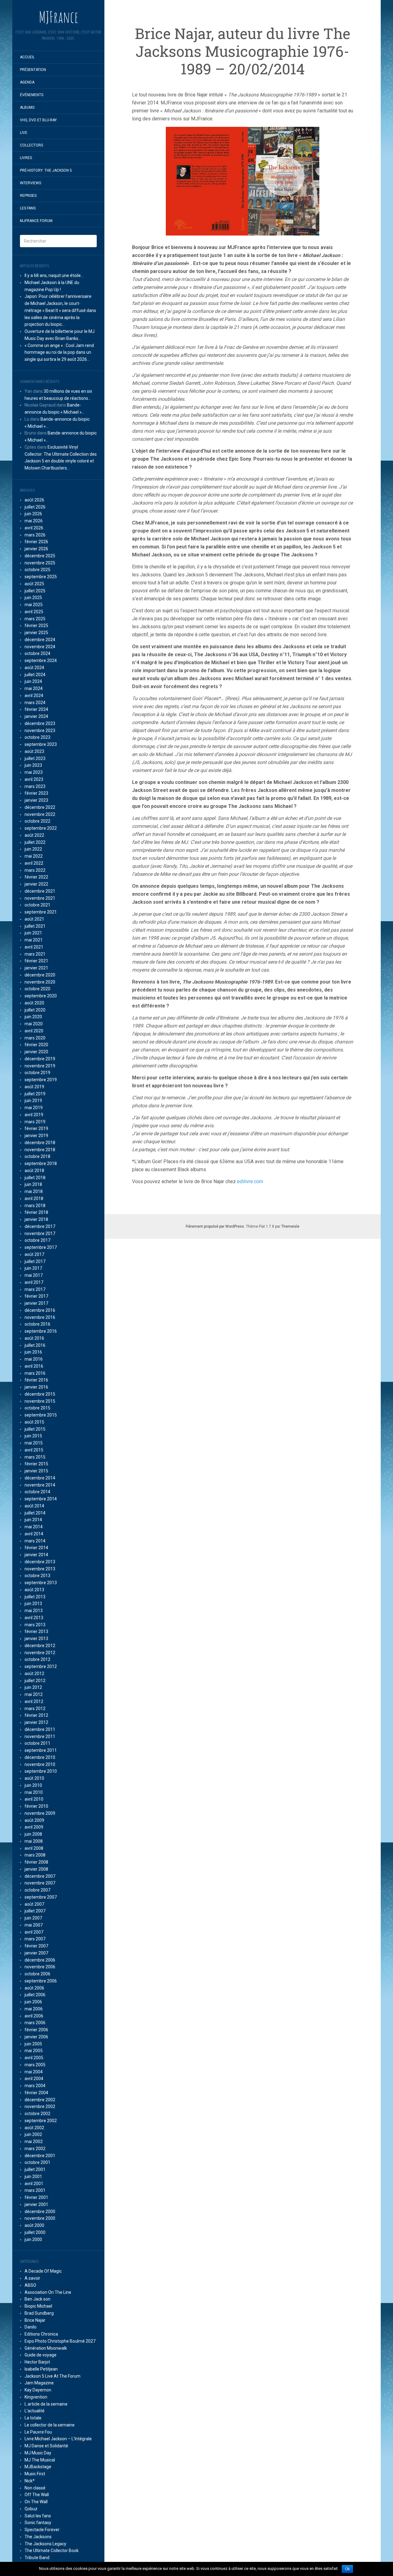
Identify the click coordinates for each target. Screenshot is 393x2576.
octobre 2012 (37, 1659)
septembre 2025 (41, 577)
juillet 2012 (35, 1681)
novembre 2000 (40, 2218)
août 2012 (34, 1674)
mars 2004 (35, 2086)
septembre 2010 (41, 1771)
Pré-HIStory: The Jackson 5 (46, 170)
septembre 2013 (41, 1583)
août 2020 (34, 1003)
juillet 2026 (35, 507)
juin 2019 (33, 1101)
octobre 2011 (37, 1743)
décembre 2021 (40, 891)
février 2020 (36, 1045)
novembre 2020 (40, 982)
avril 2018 (34, 1198)
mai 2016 (34, 1359)
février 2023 (36, 793)
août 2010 (34, 1778)
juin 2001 (33, 2177)
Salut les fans (38, 2516)
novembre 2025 (40, 563)
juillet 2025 (35, 591)
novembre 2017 (40, 1233)
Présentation (33, 70)
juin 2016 (33, 1352)
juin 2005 (33, 2044)
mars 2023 (35, 786)
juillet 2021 (35, 926)
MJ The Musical (40, 2460)
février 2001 (36, 2197)
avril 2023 (34, 779)
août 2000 (34, 2225)
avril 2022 (34, 863)
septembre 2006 (41, 1981)
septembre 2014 (41, 1499)
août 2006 (34, 1988)
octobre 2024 (37, 653)
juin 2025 (33, 598)
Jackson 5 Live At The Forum (53, 2376)
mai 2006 (34, 2009)
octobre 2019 (37, 1073)
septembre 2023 (41, 744)
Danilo (31, 2327)
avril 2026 (34, 528)
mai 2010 (34, 1792)
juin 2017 (33, 1268)
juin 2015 (33, 1436)
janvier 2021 (36, 968)
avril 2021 (34, 947)
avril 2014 (34, 1534)
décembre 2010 (40, 1757)
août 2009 (34, 1820)
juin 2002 (33, 2134)
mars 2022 (35, 870)
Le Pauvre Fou (38, 2432)
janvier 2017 (36, 1303)
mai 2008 (34, 1841)
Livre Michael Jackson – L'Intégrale (58, 2439)
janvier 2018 (36, 1219)
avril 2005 (34, 2058)
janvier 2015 (36, 1471)
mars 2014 (35, 1541)
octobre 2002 (37, 2114)
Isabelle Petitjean (41, 2369)
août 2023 (34, 751)
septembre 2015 (41, 1415)
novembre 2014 (40, 1485)
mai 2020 (34, 1024)
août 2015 (34, 1422)
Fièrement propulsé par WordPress (215, 1226)
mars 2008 (35, 1855)
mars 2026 (35, 535)
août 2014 (34, 1506)
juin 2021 (33, 933)
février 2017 (36, 1296)
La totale (33, 2418)
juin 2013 (33, 1604)
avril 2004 (34, 2079)
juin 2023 (33, 765)
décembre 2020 (40, 975)
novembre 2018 (40, 1150)
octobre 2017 (37, 1240)
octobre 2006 (37, 1974)
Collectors (31, 145)
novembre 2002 (40, 2106)
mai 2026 (34, 521)
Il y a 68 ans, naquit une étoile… (54, 275)
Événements (32, 95)
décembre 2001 (40, 2156)
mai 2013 (34, 1611)
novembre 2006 (40, 1967)
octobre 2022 (37, 821)
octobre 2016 (37, 1324)
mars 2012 (35, 1709)
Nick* (30, 2481)
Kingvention (36, 2397)
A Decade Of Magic (43, 2271)
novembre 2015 (40, 1401)
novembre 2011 (40, 1736)
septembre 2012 (41, 1666)
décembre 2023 (40, 723)
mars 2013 (35, 1625)
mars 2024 (35, 703)
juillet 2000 (35, 2232)
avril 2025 (34, 612)
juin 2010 (33, 1785)
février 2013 (36, 1631)
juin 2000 (33, 2239)
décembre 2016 (40, 1310)
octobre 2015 (37, 1408)
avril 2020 (34, 1031)
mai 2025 (34, 605)
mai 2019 (34, 1108)
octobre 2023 (37, 737)
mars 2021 (35, 954)
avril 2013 (34, 1618)
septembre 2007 (41, 1897)
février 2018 (36, 1212)
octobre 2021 (37, 905)
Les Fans (28, 208)
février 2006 (36, 2030)
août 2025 (34, 584)
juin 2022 (33, 849)
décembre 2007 (40, 1876)
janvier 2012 (36, 1722)
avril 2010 (34, 1799)
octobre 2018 (37, 1156)
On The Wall (36, 2502)
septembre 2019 (41, 1080)
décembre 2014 (40, 1478)
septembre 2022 (41, 828)
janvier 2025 (36, 633)
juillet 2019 (35, 1094)
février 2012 (36, 1715)
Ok (347, 2569)
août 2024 (34, 668)
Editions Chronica (41, 2334)
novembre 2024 (40, 647)
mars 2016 (35, 1373)
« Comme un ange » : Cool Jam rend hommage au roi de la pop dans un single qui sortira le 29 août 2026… (59, 353)
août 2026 (34, 500)
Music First (35, 2474)
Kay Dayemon (38, 2390)
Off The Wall (37, 2495)
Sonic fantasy (38, 2523)
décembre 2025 (40, 556)
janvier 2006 (36, 2037)
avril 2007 (34, 1932)
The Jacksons (38, 2537)
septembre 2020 (41, 996)
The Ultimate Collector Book (52, 2551)
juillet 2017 (35, 1261)
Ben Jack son (37, 2299)
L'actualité (35, 2411)
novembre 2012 (40, 1653)
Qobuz (31, 2509)
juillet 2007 (35, 1911)
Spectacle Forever (42, 2530)
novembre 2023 (40, 731)
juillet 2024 (35, 675)
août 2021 (34, 919)
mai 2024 (34, 688)
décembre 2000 (40, 2212)
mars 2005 (35, 2065)
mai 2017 (34, 1275)
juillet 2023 (35, 758)
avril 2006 (34, 2016)
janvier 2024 (36, 716)
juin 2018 (33, 1184)
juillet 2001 (35, 2169)
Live (24, 133)
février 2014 (36, 1548)
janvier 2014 (36, 1555)
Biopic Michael (38, 2306)
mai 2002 (34, 2141)
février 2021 (36, 961)
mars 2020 (35, 1038)
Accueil (27, 57)
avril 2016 (34, 1366)
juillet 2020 (35, 1010)
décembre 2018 (40, 1143)
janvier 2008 (36, 1869)
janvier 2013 (36, 1639)
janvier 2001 (36, 2204)
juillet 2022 (35, 842)
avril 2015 (34, 1450)
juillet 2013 (35, 1597)
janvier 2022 (36, 884)
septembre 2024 (41, 661)
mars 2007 (35, 1939)
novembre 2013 (40, 1569)
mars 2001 (35, 2190)
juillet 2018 (35, 1178)
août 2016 (34, 1338)
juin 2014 (33, 1520)
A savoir (32, 2278)
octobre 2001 (37, 2162)
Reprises (28, 196)
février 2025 (36, 625)
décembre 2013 (40, 1562)
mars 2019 (35, 1122)
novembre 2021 (40, 898)
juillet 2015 (35, 1429)
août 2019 (34, 1087)
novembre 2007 (40, 1883)
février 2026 (36, 542)
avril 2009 (34, 1827)
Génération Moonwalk (46, 2348)
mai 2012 (34, 1694)
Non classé (35, 2488)
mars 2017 (35, 1289)
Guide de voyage (41, 2355)
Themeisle (290, 1226)
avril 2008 (34, 1848)
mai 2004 (34, 2072)
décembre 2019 (40, 1059)
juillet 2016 (35, 1345)
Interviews (31, 183)
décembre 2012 (40, 1646)
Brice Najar (35, 2320)
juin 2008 (33, 1834)
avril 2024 (34, 696)
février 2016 (36, 1380)
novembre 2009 (40, 1813)
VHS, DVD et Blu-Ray (38, 120)
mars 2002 (35, 2149)
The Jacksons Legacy (45, 2544)
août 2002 (34, 2128)
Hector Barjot (37, 2362)
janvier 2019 (36, 1136)
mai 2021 (34, 940)
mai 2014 (34, 1527)
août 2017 (34, 1254)
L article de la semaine (46, 2404)
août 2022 (34, 835)
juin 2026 (33, 514)
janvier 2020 (36, 1052)
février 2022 (36, 877)
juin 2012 (33, 1687)
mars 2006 (35, 2023)
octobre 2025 (37, 570)
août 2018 (34, 1171)
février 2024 (36, 709)
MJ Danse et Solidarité (46, 2446)
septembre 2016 (41, 1331)
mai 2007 (34, 1925)
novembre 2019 (40, 1066)
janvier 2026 (36, 549)
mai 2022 (34, 856)
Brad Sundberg (39, 2313)
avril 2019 (34, 1115)
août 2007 (34, 1904)
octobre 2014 (37, 1492)
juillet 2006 (35, 1995)
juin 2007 (33, 1918)
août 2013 (34, 1590)
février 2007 (36, 1946)
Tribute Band (37, 2558)
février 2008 (36, 1862)
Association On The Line (48, 2292)
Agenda (27, 82)
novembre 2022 (40, 814)
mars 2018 (35, 1206)
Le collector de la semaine (50, 2425)
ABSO (30, 2285)
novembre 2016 (40, 1317)
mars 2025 (35, 619)
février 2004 (36, 2093)
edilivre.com (250, 1181)
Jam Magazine (39, 2383)
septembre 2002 (41, 2121)
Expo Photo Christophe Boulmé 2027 (60, 2341)
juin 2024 (33, 681)
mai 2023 (34, 772)
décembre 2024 (40, 640)
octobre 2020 (37, 989)
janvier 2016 (36, 1387)
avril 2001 (34, 2184)
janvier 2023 (36, 800)
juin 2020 (33, 1017)
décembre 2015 (40, 1394)
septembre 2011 (41, 1750)
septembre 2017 (41, 1247)
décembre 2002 (40, 2100)
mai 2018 (34, 1191)
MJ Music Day (38, 2453)
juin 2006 (33, 2002)
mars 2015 (35, 1457)
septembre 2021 (41, 912)
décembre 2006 (40, 1960)
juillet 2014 (35, 1513)
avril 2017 (34, 1282)
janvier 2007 (36, 1953)
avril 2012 (34, 1701)
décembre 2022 (40, 807)
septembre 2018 (41, 1163)
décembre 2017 (40, 1226)
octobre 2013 (37, 1576)
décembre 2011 (40, 1729)
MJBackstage (38, 2467)
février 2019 (36, 1128)
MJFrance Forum (36, 221)
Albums (27, 107)
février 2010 (36, 1806)
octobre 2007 (37, 1890)
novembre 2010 (40, 1764)
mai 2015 (34, 1443)
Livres (26, 158)
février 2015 (36, 1464)
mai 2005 (34, 2051)
